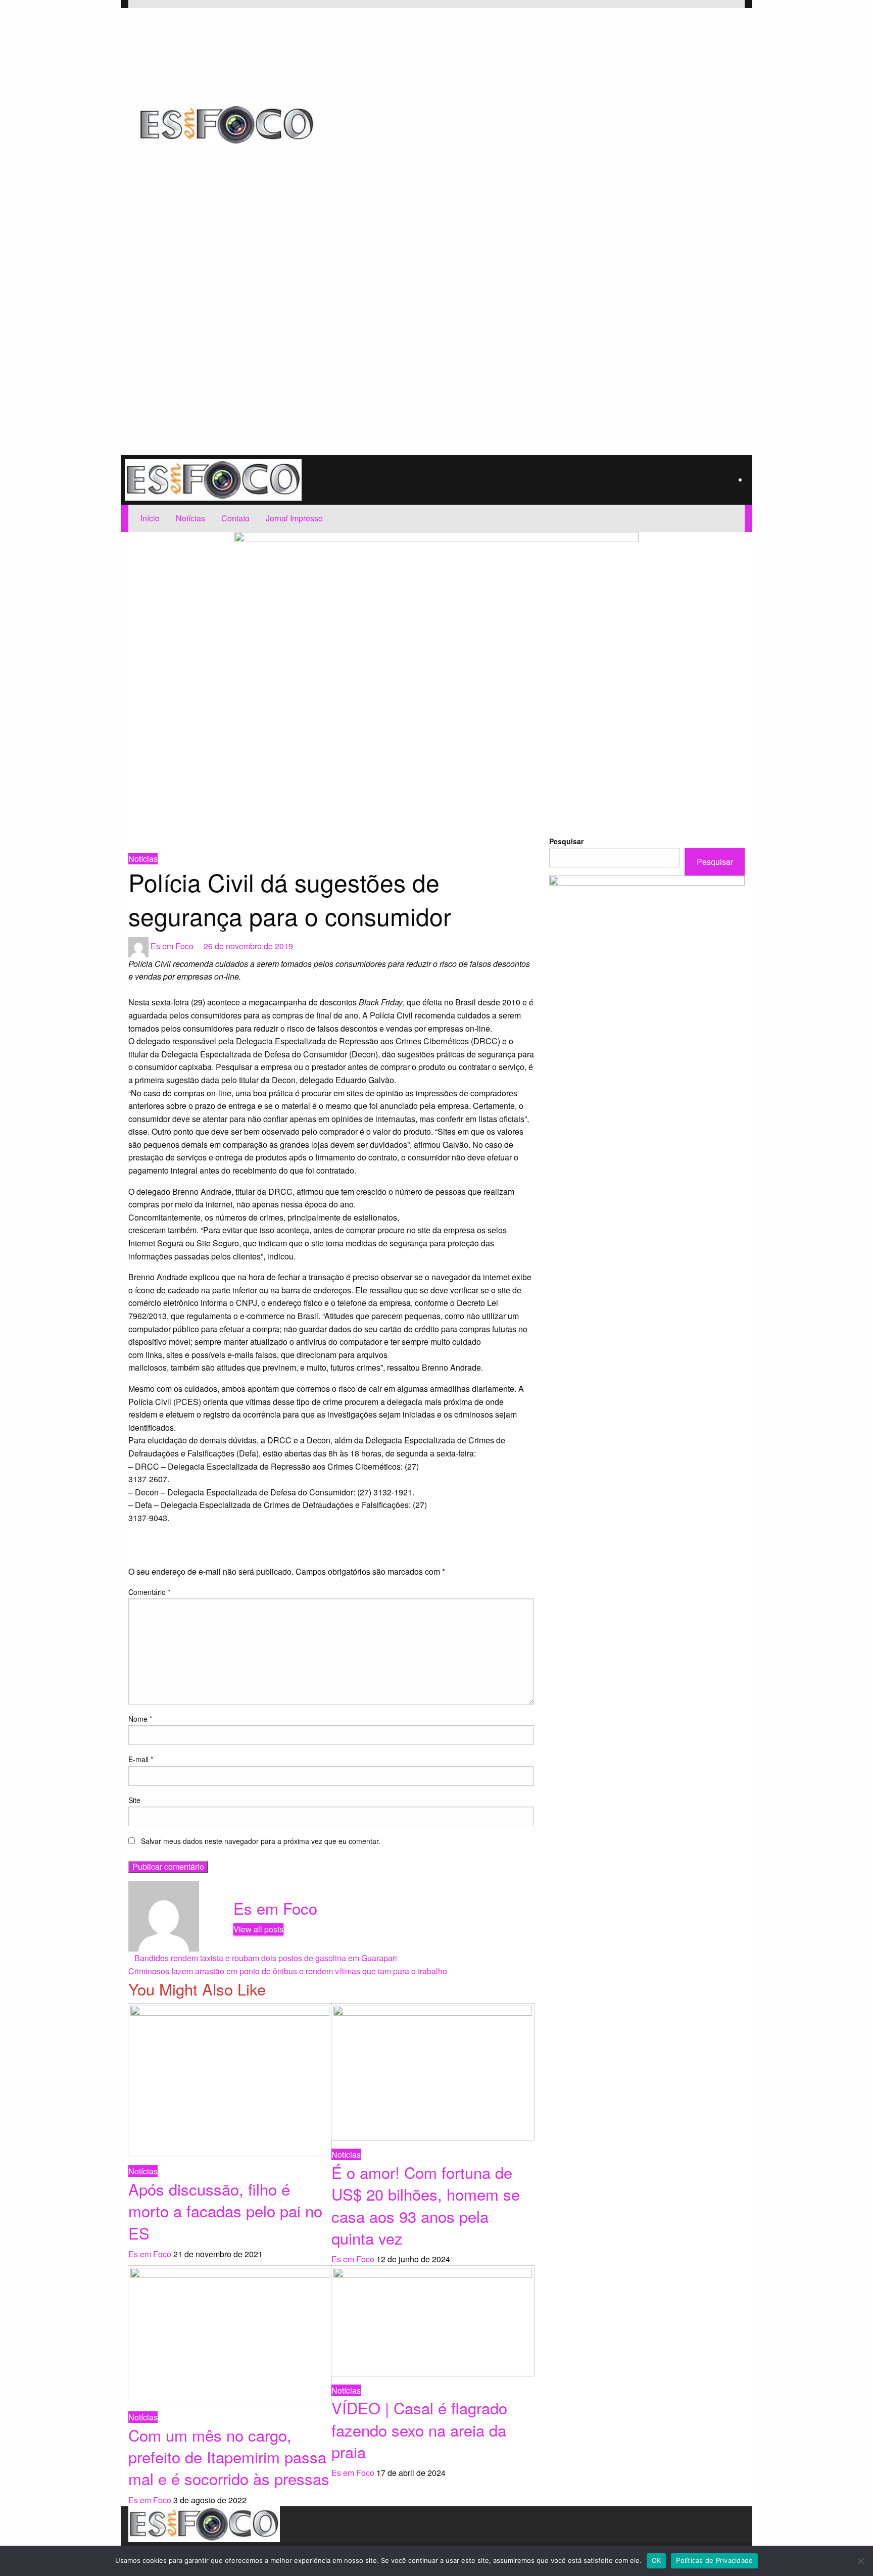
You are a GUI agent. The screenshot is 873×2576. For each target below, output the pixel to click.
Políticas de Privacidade (714, 2560)
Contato (235, 518)
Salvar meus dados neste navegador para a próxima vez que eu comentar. (261, 1841)
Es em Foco (173, 946)
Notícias (190, 518)
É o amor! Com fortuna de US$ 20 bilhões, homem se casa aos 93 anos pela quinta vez (426, 2205)
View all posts (258, 1929)
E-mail (141, 1759)
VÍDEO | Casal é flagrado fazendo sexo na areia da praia (419, 2429)
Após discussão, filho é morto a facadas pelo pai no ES (225, 2211)
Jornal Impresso (294, 518)
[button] (538, 207)
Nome (140, 1719)
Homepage (144, 839)
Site (134, 1800)
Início (150, 518)
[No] (860, 2561)
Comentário (149, 1592)
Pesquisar (566, 841)
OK (657, 2560)
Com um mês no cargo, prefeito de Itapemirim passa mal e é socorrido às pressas (229, 2457)
